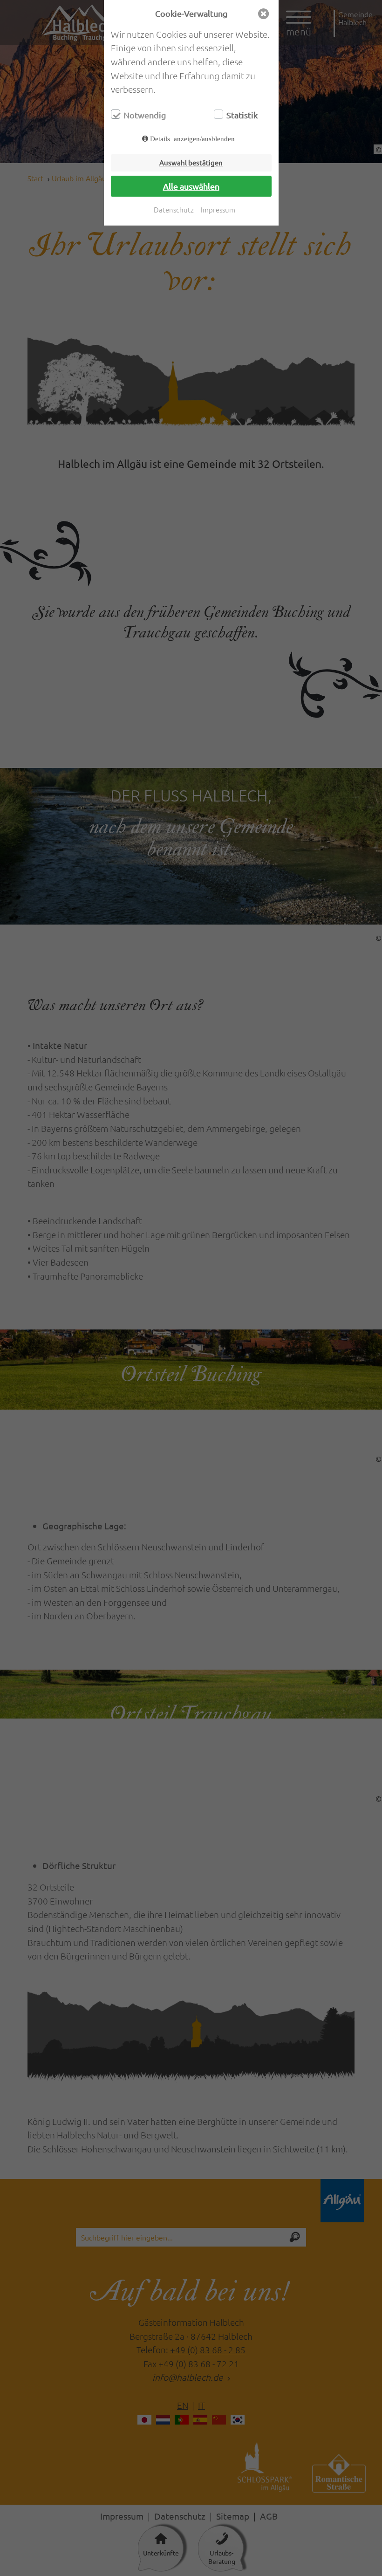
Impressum (218, 209)
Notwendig (145, 115)
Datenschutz (174, 209)
